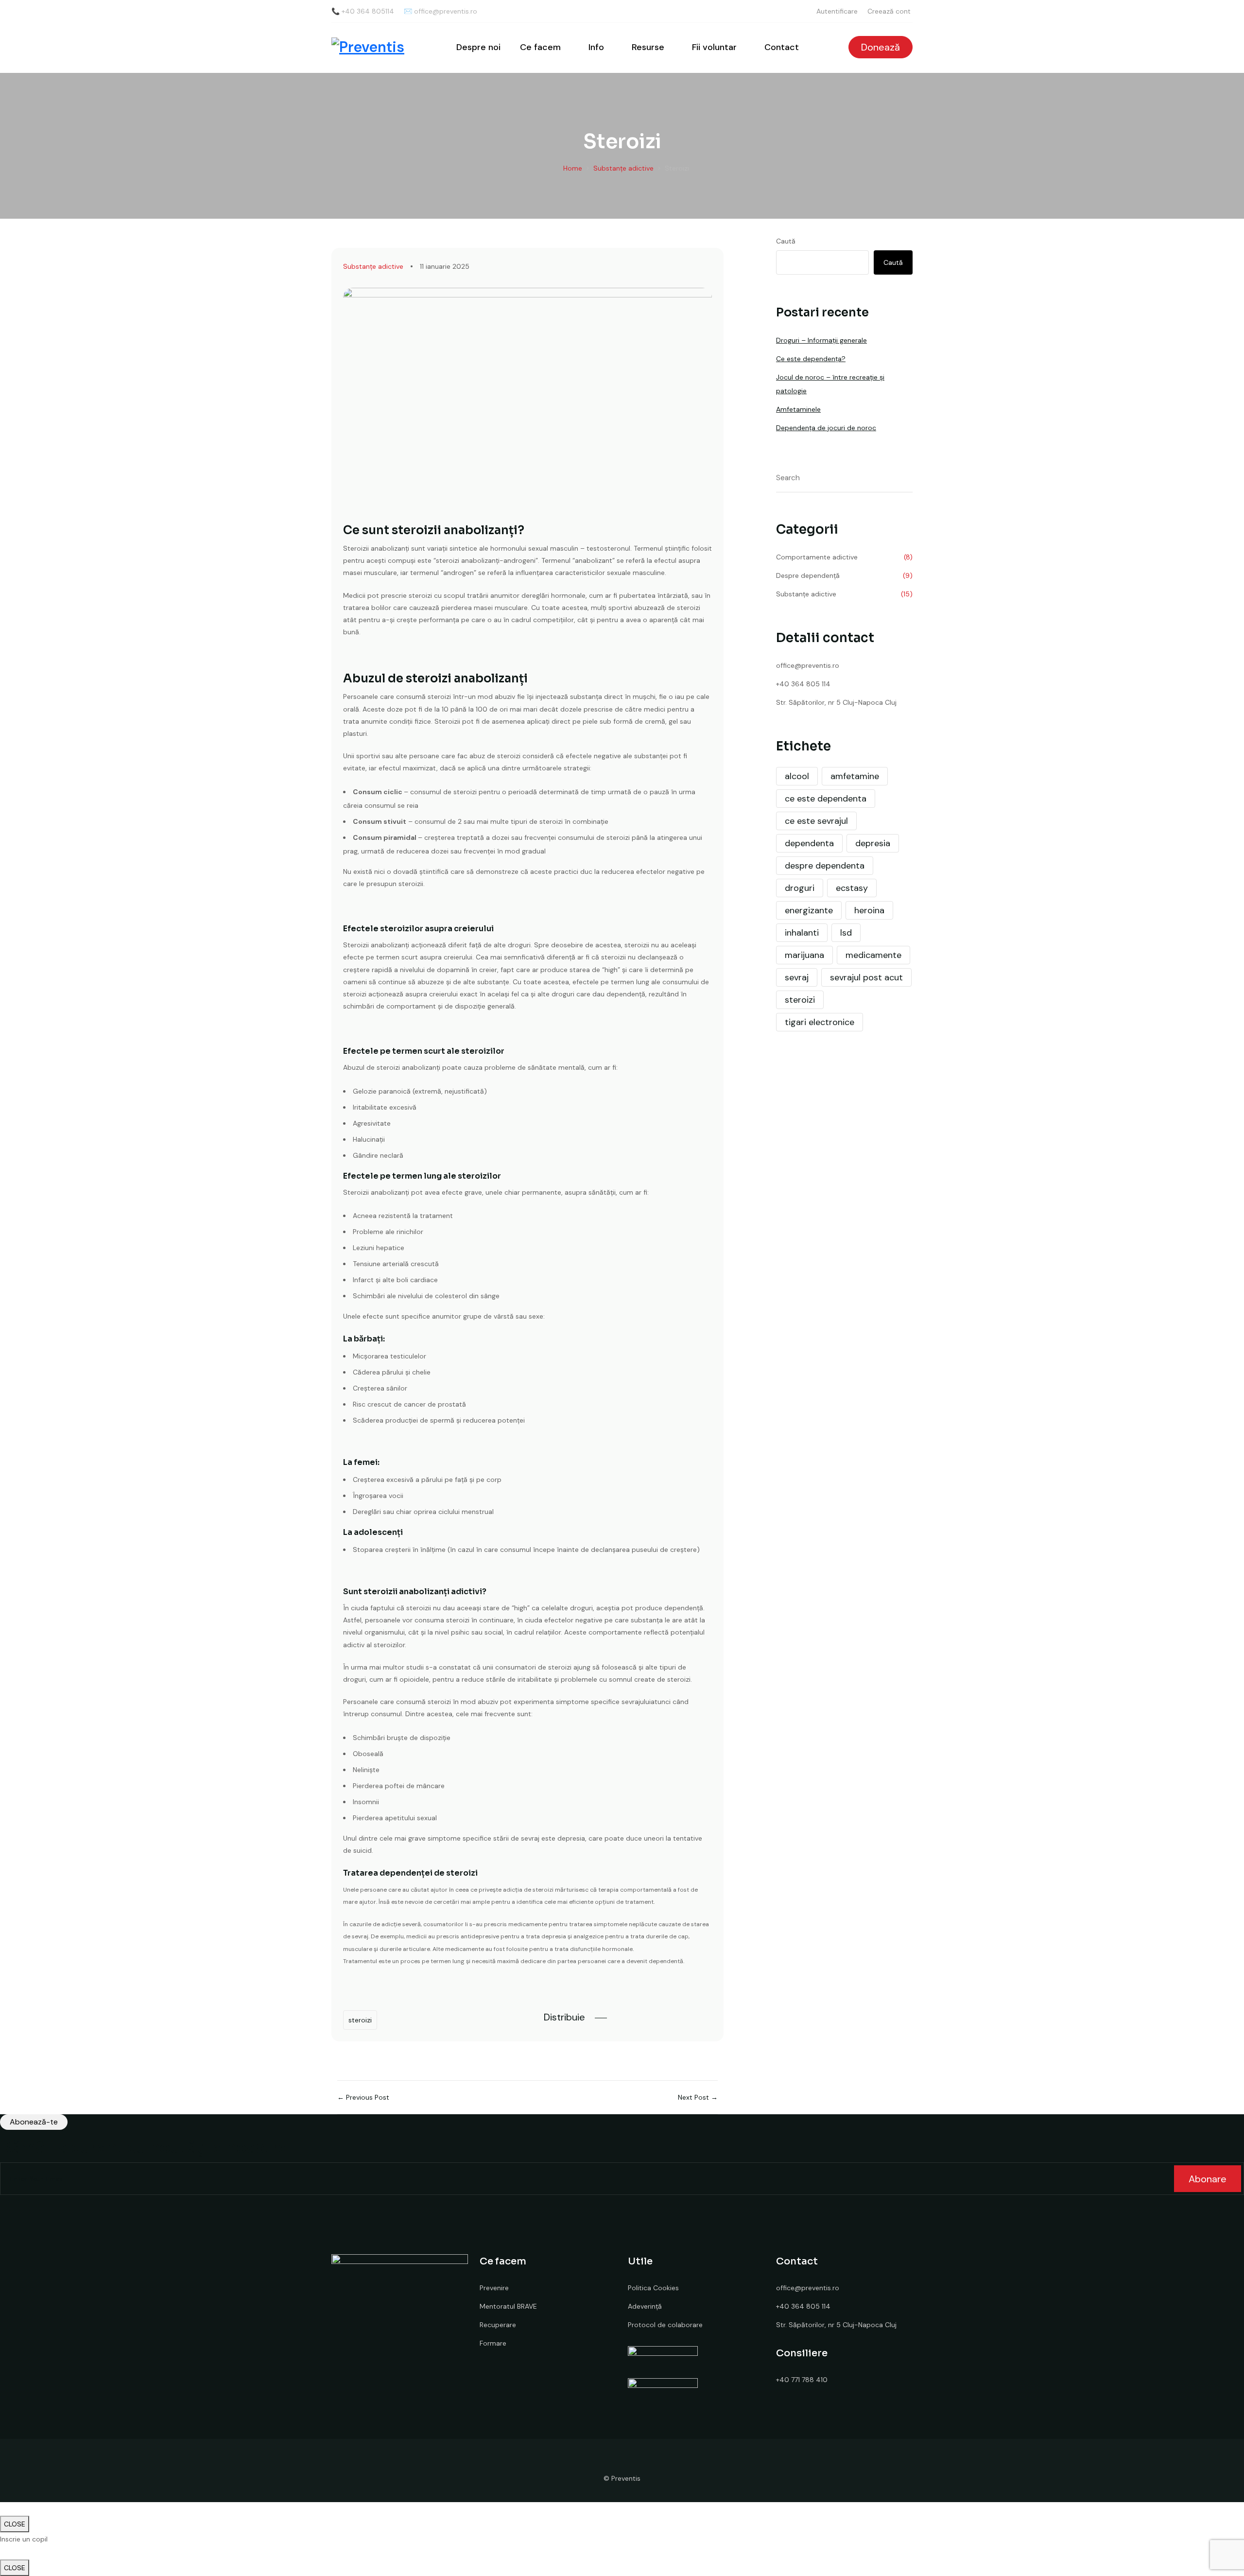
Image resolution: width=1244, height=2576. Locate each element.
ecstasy (852, 888)
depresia (873, 843)
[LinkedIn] (656, 2017)
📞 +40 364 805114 (363, 11)
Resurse (648, 47)
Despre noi (478, 47)
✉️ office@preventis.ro (441, 11)
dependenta (809, 843)
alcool (797, 776)
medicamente (873, 955)
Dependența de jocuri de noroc (826, 428)
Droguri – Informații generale (821, 340)
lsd (846, 933)
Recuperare (498, 2325)
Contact (782, 47)
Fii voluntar (714, 47)
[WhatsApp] (691, 2017)
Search (906, 479)
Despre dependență (808, 575)
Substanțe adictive (373, 266)
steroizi (360, 2020)
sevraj (797, 977)
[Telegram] (708, 2017)
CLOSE (15, 2524)
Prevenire (494, 2288)
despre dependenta (825, 866)
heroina (869, 910)
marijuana (804, 955)
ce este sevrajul (816, 821)
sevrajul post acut (866, 977)
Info (596, 47)
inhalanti (802, 933)
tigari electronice (820, 1022)
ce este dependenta (826, 799)
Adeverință (645, 2306)
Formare (493, 2343)
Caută (786, 241)
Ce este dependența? (811, 359)
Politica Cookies (653, 2288)
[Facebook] (621, 2017)
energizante (809, 910)
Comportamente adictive (817, 557)
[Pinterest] (673, 2017)
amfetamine (855, 776)
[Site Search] (825, 47)
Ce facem (540, 47)
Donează (881, 47)
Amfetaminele (798, 409)
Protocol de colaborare (665, 2325)
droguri (800, 888)
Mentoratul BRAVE (508, 2306)
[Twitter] (638, 2017)
